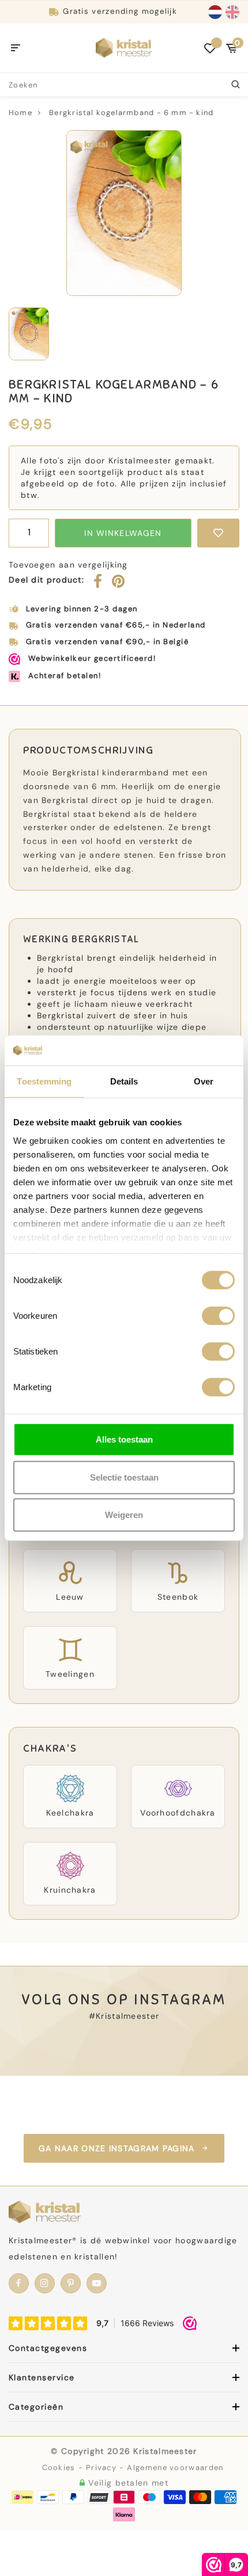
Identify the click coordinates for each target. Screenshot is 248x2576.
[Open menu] (16, 48)
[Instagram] (45, 2283)
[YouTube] (97, 2283)
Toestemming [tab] (44, 1081)
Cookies (59, 2467)
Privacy (101, 2467)
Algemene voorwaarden (175, 2467)
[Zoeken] (236, 85)
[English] (232, 12)
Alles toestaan (124, 1439)
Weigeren (124, 1515)
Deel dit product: (46, 580)
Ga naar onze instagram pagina (117, 2148)
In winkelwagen (123, 533)
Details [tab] (124, 1081)
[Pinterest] (119, 584)
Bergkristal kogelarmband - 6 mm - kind (131, 113)
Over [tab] (204, 1081)
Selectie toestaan (124, 1477)
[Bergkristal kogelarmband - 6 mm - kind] (124, 213)
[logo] (124, 47)
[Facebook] (98, 584)
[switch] (218, 1316)
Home (20, 113)
